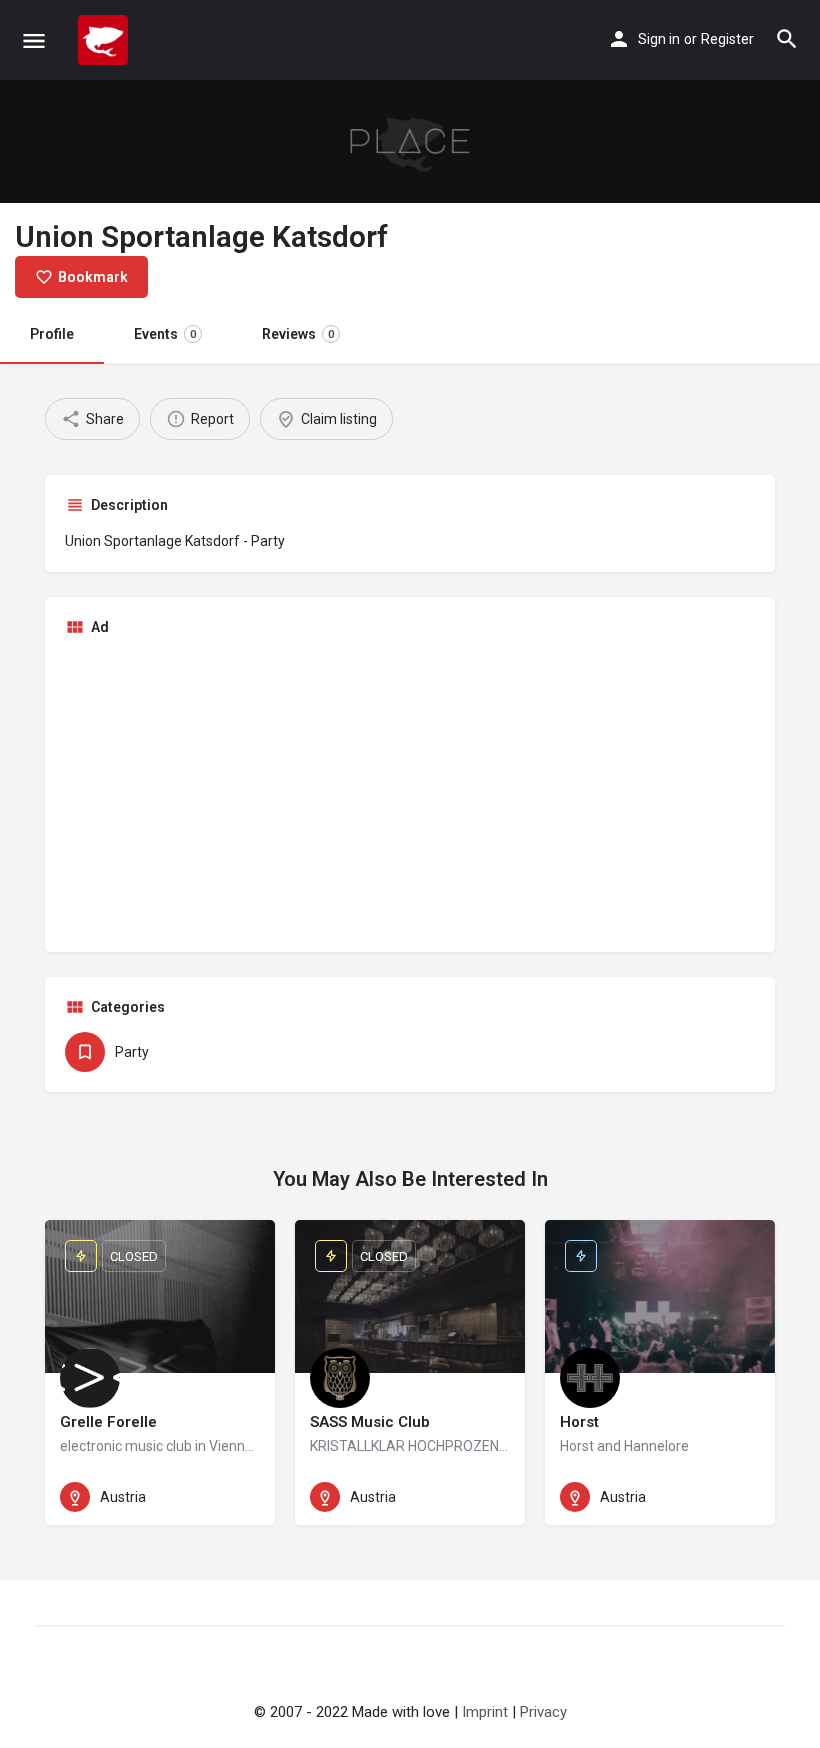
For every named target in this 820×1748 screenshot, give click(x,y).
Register (727, 39)
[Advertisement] (410, 792)
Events (165, 334)
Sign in (659, 39)
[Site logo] (105, 40)
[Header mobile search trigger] (787, 39)
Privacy (543, 1712)
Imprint (485, 1712)
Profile (52, 334)
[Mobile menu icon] (34, 40)
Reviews (298, 334)
